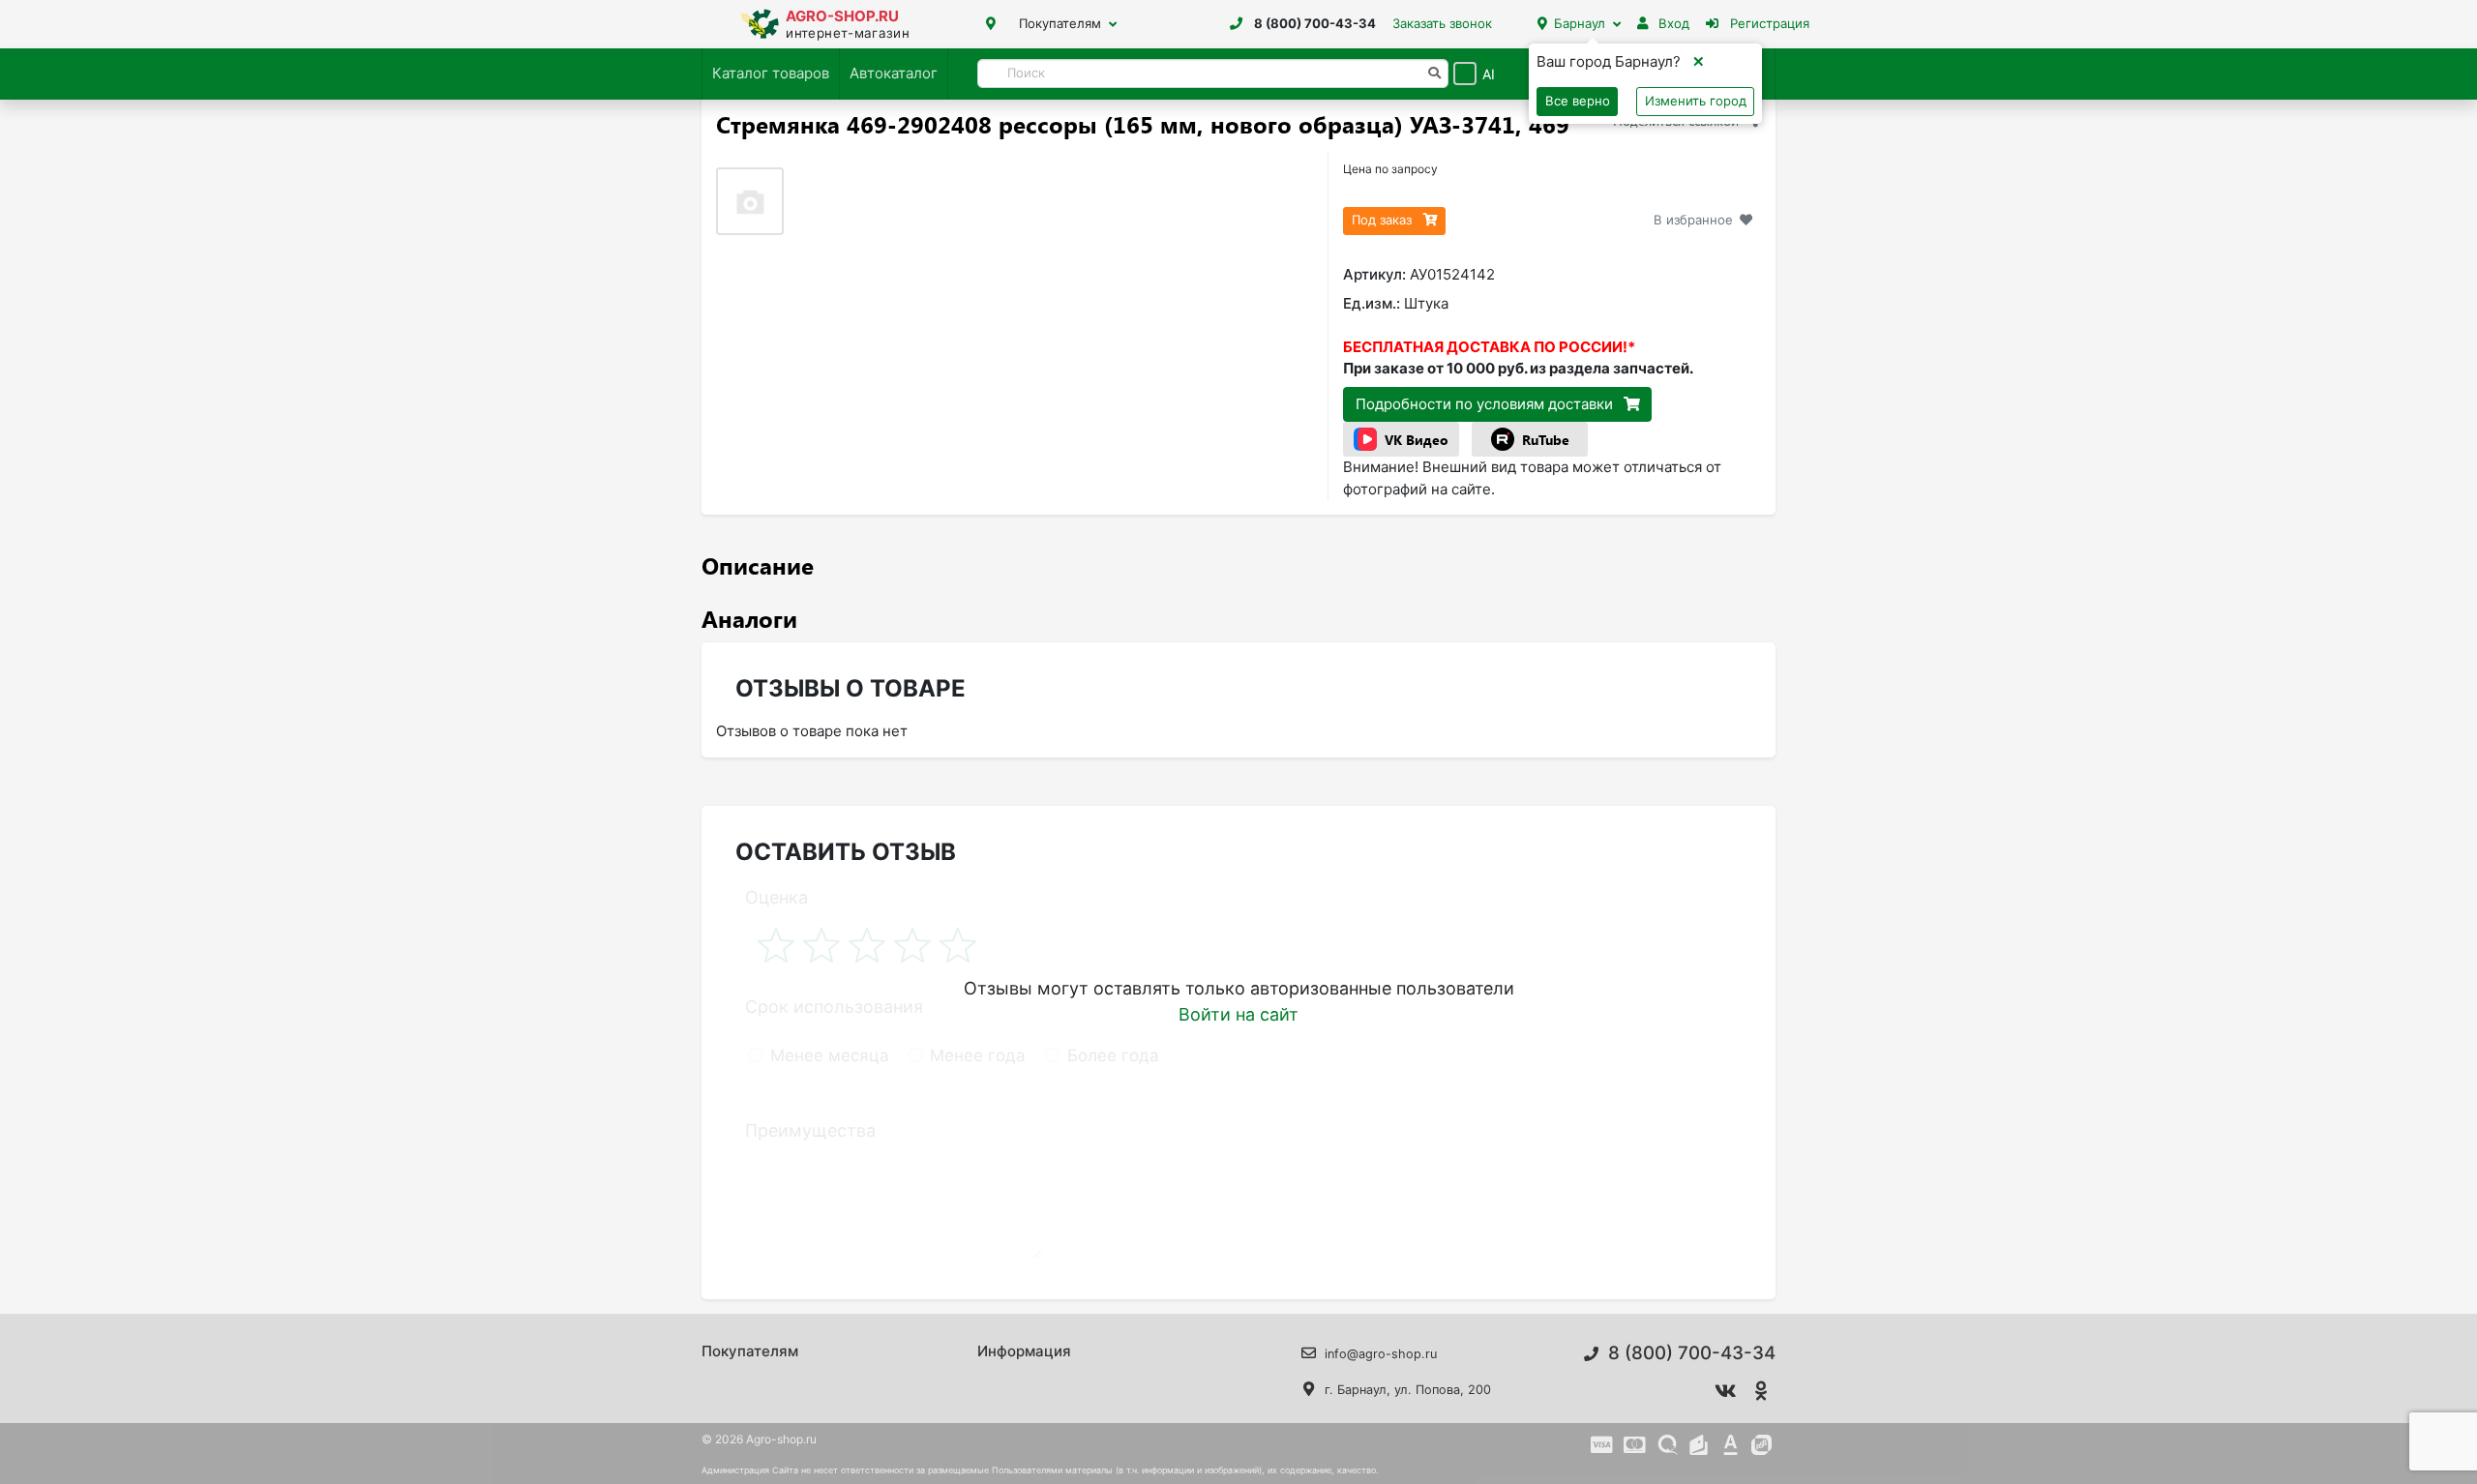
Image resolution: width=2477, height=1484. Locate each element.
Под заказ (1384, 220)
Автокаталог (894, 73)
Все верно (1578, 101)
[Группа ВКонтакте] (1726, 1391)
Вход (1672, 23)
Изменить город (1696, 101)
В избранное (1693, 220)
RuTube (1546, 440)
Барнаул (1580, 23)
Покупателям (1060, 23)
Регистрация (1768, 23)
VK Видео (1417, 440)
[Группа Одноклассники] (1762, 1391)
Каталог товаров (771, 73)
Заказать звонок (1442, 23)
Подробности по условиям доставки (1486, 404)
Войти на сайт (1238, 1014)
